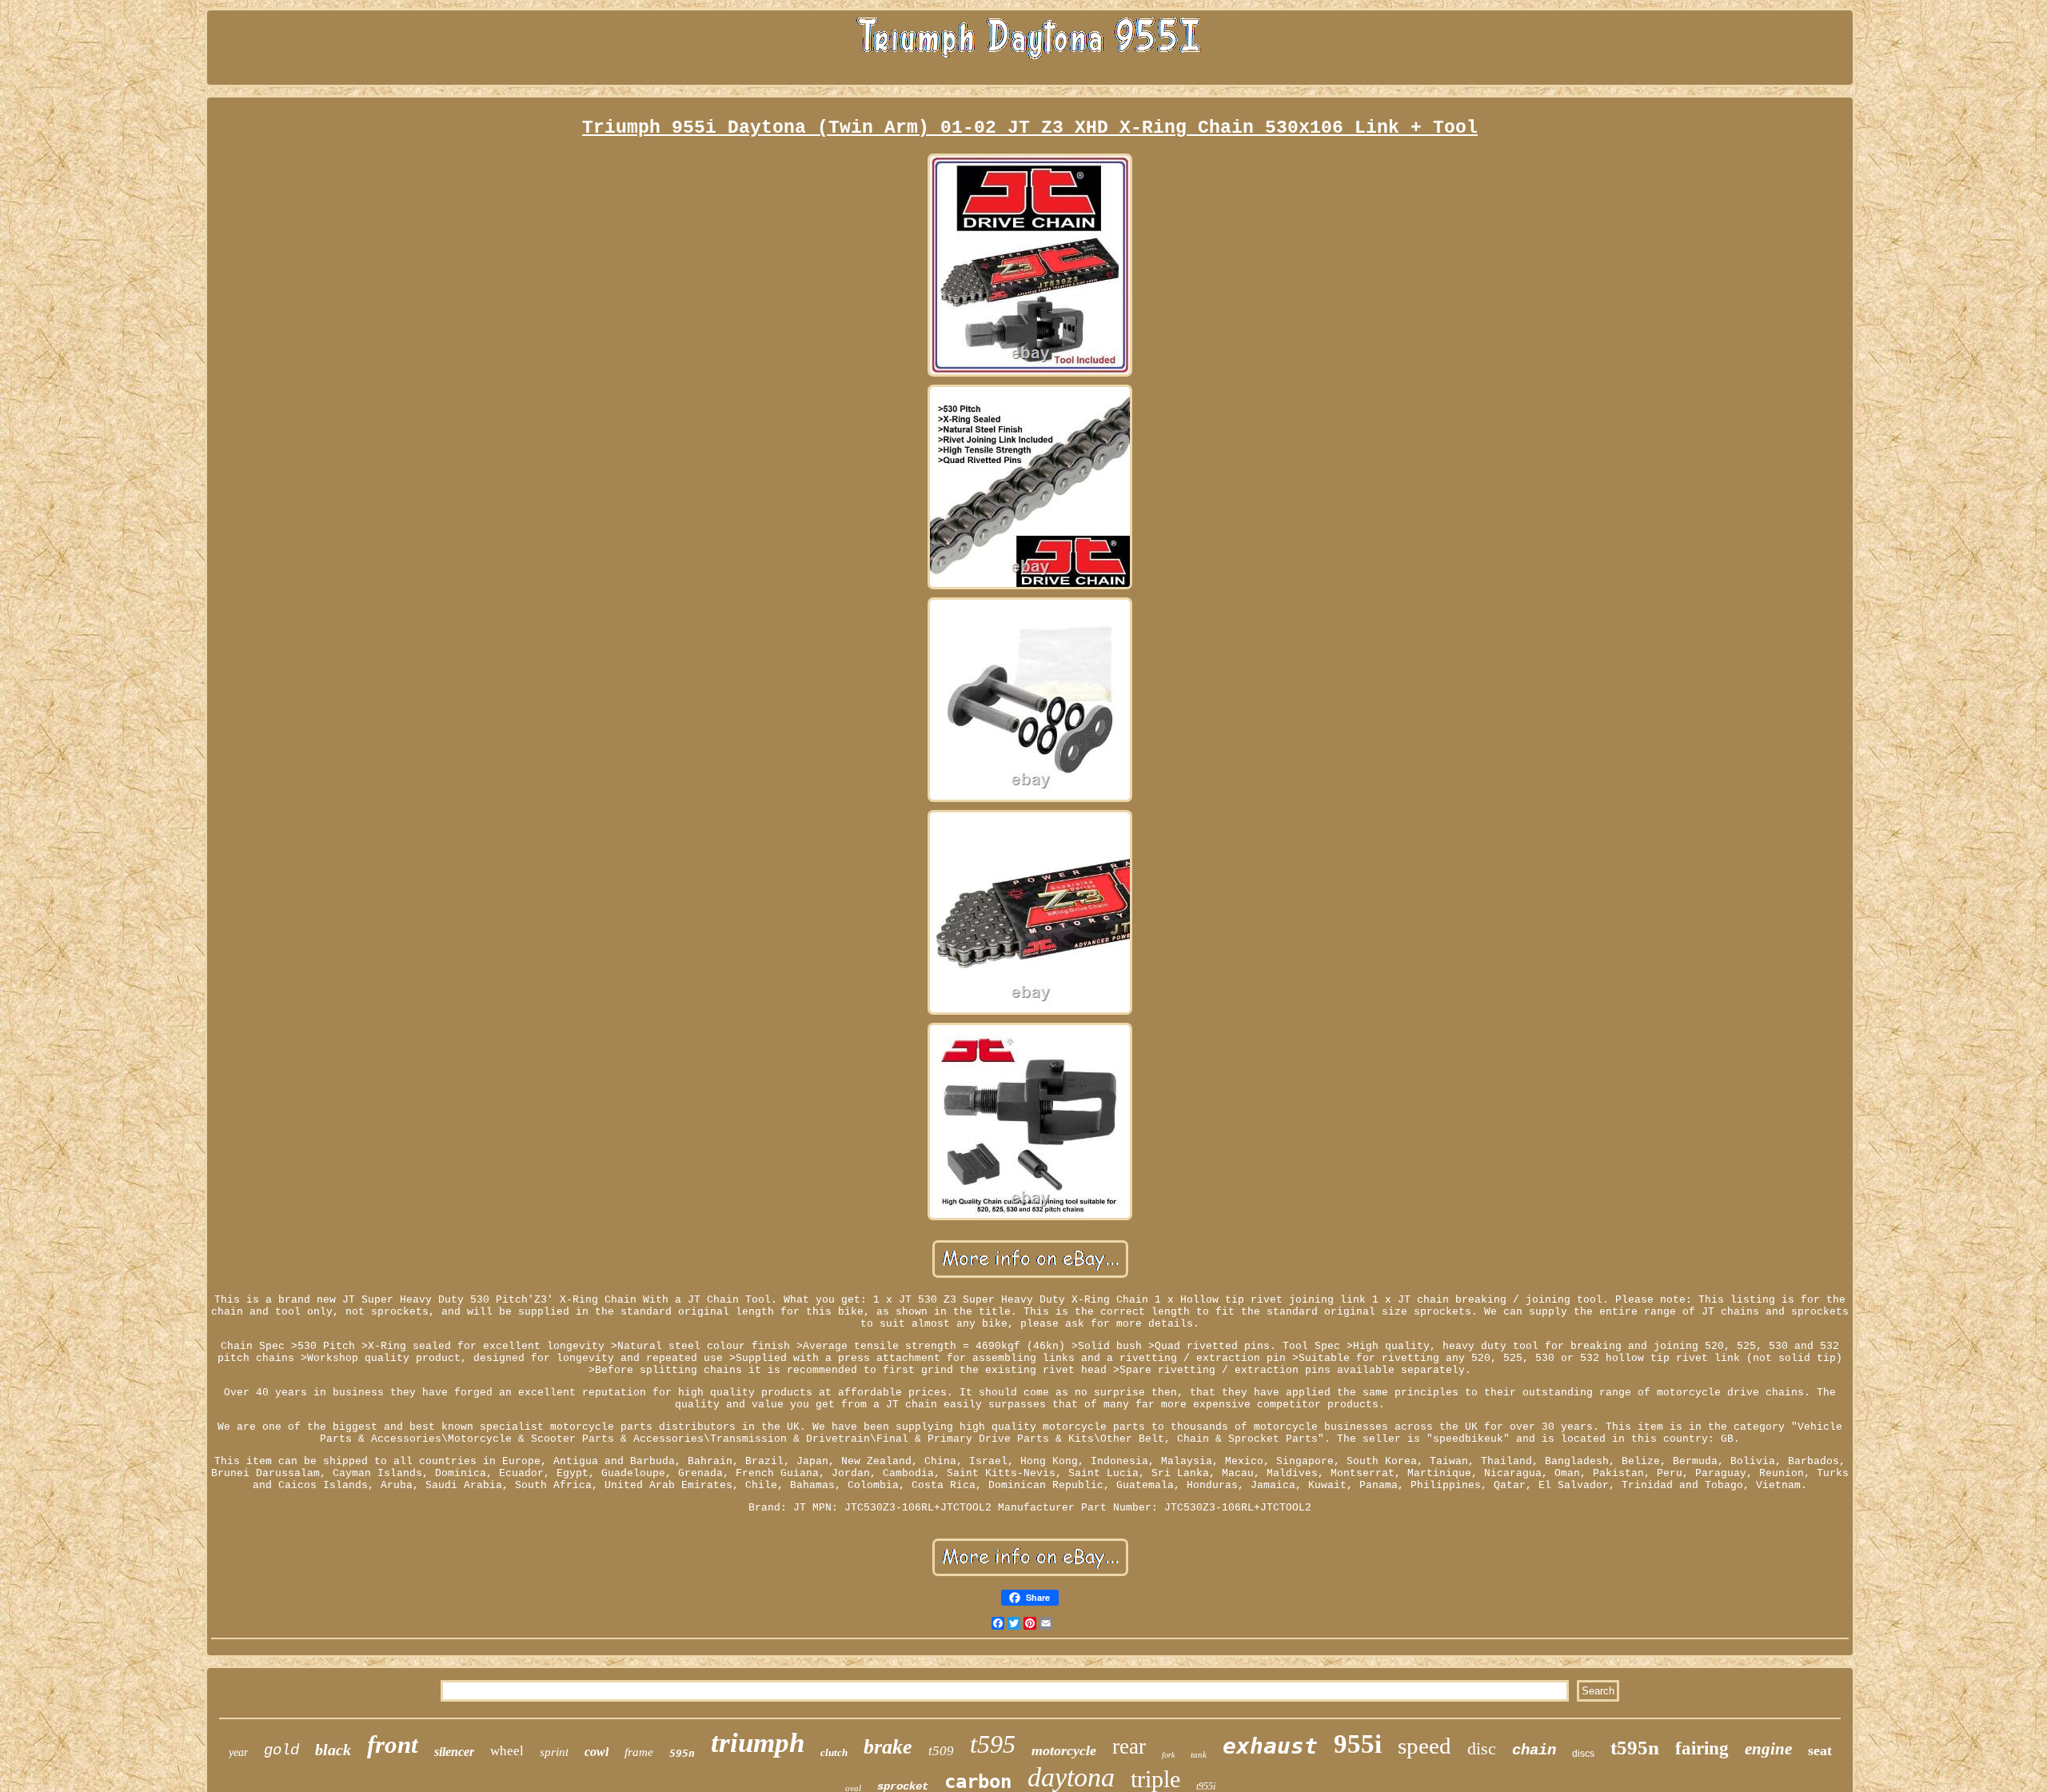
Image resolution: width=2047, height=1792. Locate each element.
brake (888, 1747)
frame (639, 1752)
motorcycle (1064, 1750)
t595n (1635, 1748)
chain (1534, 1750)
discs (1583, 1754)
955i (1358, 1744)
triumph (758, 1743)
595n (682, 1753)
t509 (941, 1751)
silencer (454, 1752)
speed (1425, 1746)
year (238, 1752)
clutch (834, 1752)
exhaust (1270, 1746)
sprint (554, 1752)
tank (1199, 1754)
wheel (507, 1751)
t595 (993, 1744)
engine (1768, 1749)
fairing (1702, 1748)
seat (1820, 1750)
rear (1129, 1746)
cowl (597, 1752)
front (393, 1744)
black (333, 1750)
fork (1168, 1755)
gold (281, 1750)
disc (1482, 1748)
